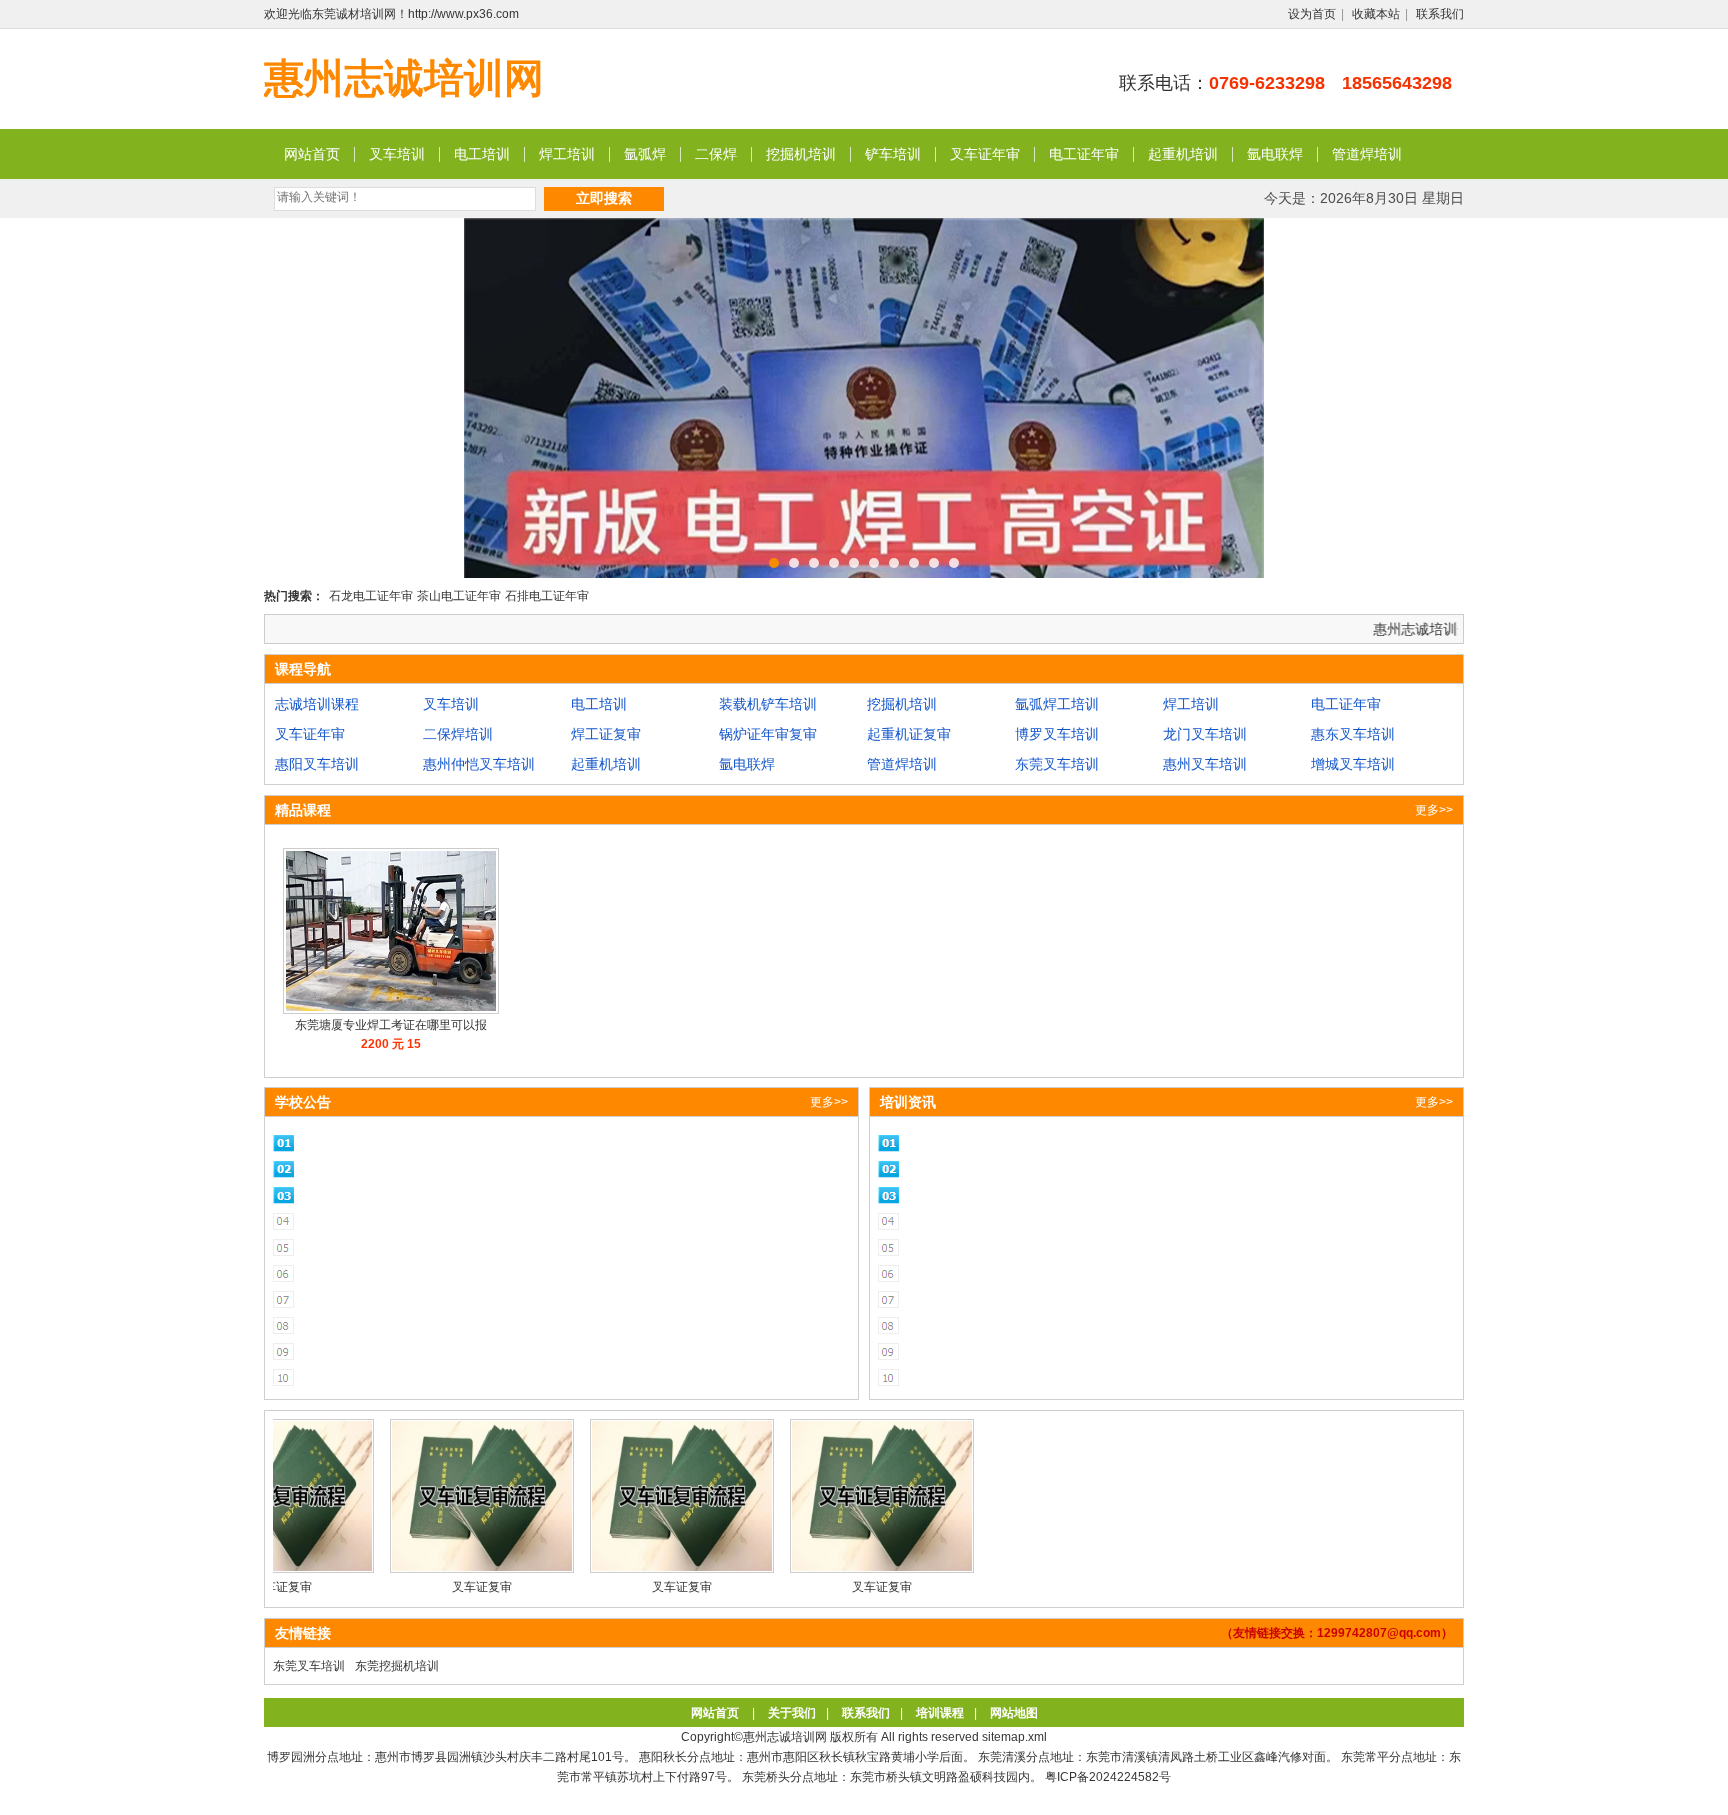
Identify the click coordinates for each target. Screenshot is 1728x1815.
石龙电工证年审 (371, 596)
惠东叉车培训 (1353, 734)
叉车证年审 (985, 154)
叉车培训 (397, 154)
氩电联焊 (1275, 154)
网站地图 (1014, 1713)
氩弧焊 (645, 154)
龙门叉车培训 (1205, 734)
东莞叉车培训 (1057, 764)
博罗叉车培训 (1057, 734)
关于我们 (792, 1713)
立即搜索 (604, 198)
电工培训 (482, 154)
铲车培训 (893, 154)
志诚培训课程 (317, 704)
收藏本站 (1376, 14)
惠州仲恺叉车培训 (479, 764)
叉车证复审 (435, 1587)
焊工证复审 (606, 734)
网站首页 (312, 154)
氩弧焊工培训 (1057, 704)
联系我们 (1440, 14)
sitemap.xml (1014, 1737)
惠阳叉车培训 (317, 764)
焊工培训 (567, 154)
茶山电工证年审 (459, 596)
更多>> (1434, 810)
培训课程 (940, 1713)
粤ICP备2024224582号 (1108, 1777)
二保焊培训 (458, 734)
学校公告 (303, 1102)
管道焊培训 (1367, 154)
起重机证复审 (909, 734)
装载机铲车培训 (768, 704)
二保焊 (716, 154)
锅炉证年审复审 (768, 734)
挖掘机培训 (801, 154)
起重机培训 (1183, 154)
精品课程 (303, 810)
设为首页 (1312, 14)
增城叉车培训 (1353, 764)
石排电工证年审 (547, 596)
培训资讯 (908, 1102)
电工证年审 (1084, 154)
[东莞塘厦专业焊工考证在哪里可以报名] (391, 1010)
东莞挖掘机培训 (397, 1666)
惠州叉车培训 (1205, 764)
